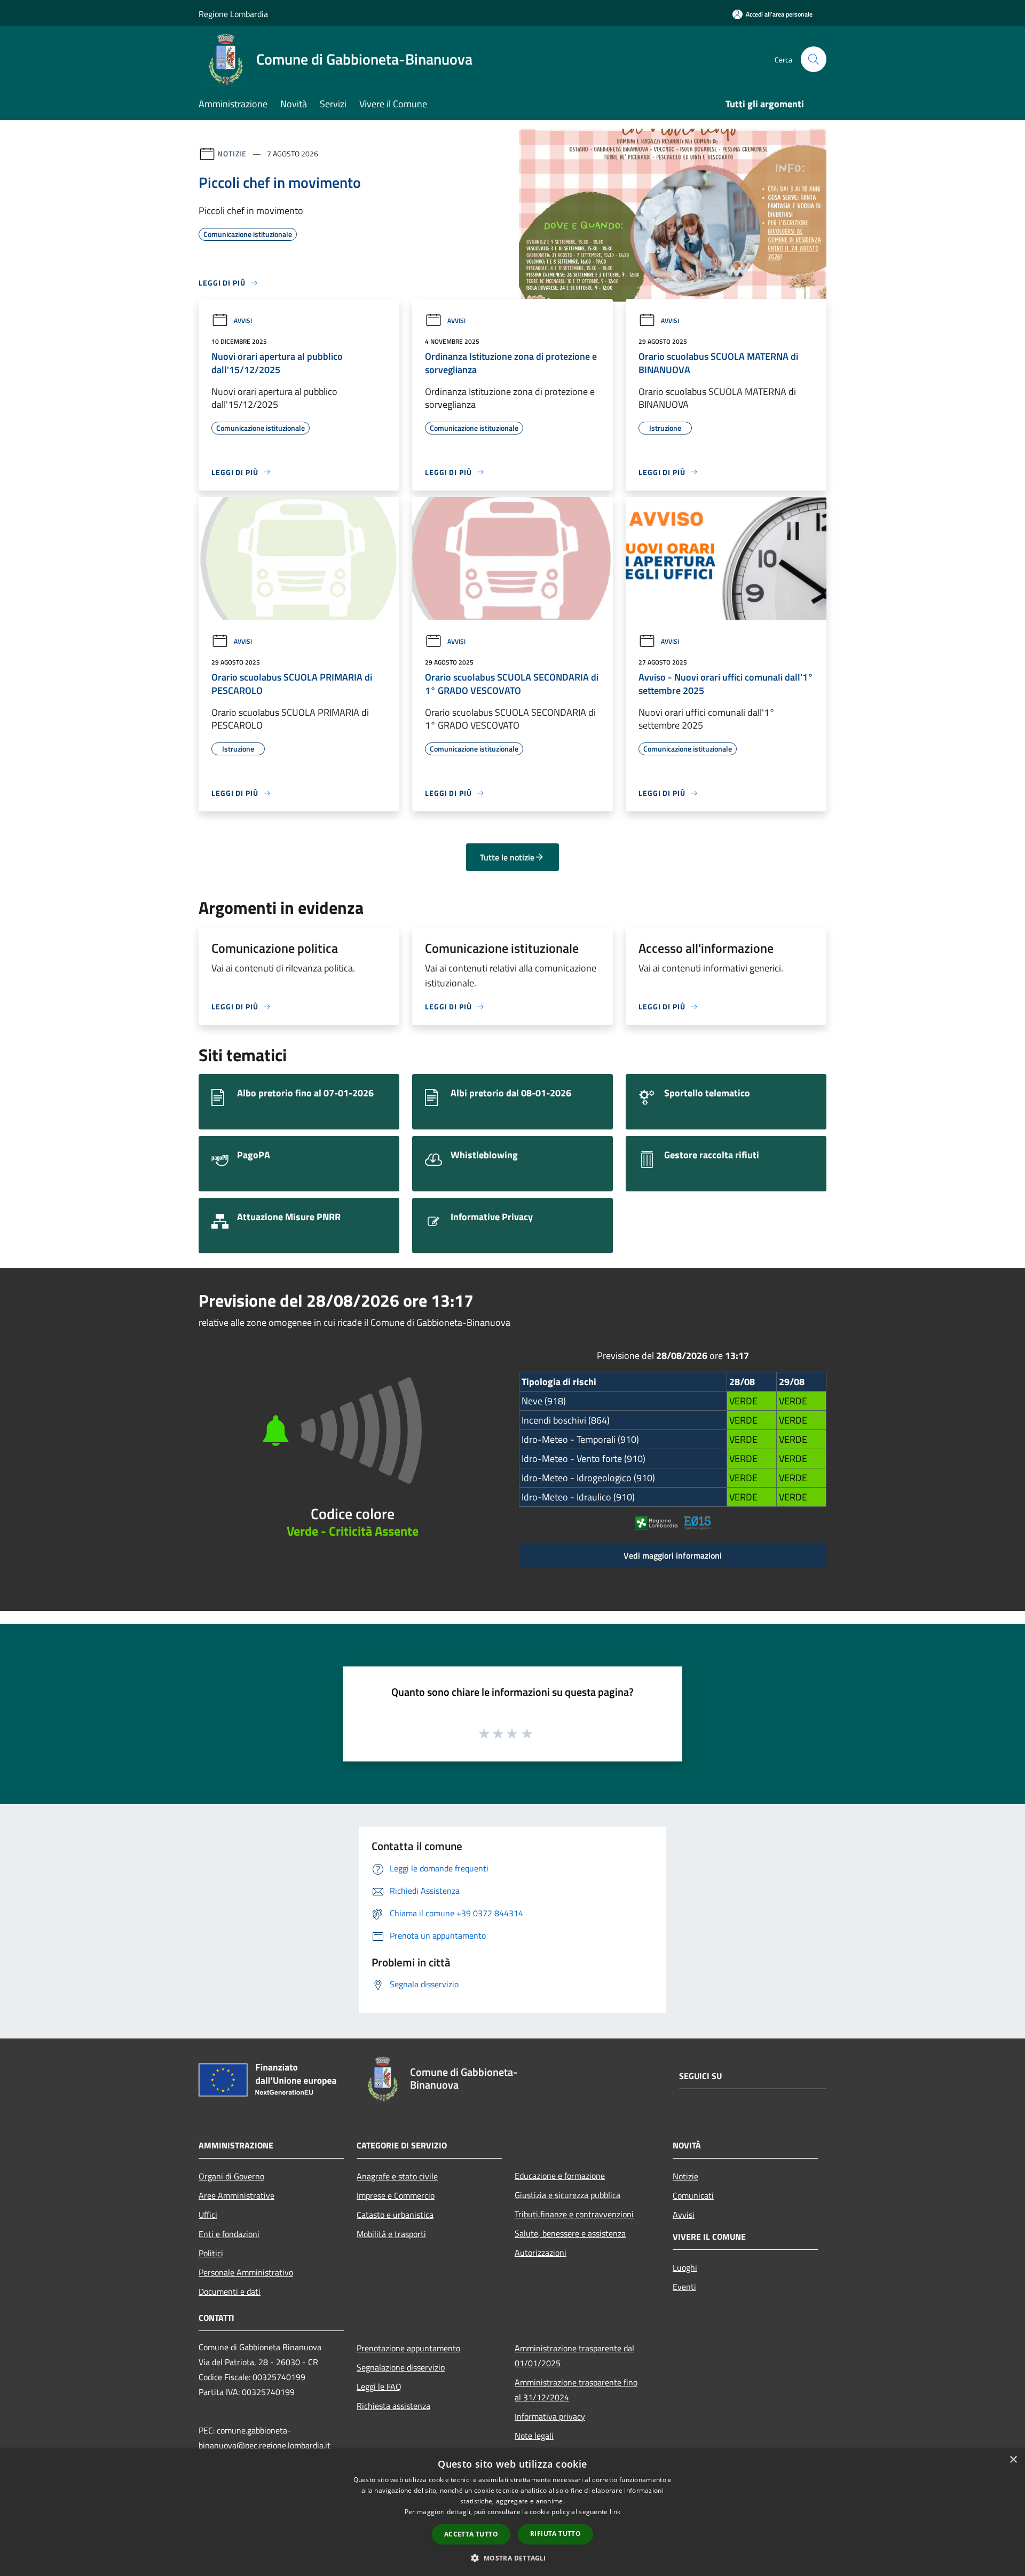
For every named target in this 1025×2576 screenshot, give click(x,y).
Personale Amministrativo (246, 2272)
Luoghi (685, 2267)
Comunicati (693, 2195)
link (615, 2512)
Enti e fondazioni (229, 2234)
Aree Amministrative (236, 2195)
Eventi (684, 2287)
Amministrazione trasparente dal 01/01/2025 (574, 2356)
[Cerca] (814, 59)
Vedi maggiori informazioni (673, 1555)
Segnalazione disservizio (401, 2367)
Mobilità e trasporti (391, 2234)
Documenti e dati (230, 2291)
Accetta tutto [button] (471, 2534)
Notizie (232, 153)
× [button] (1013, 2460)
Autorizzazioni (541, 2253)
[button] (512, 2558)
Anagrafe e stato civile (397, 2176)
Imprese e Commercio (396, 2195)
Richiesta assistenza (393, 2406)
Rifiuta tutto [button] (555, 2534)
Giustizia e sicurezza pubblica (567, 2195)
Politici (211, 2253)
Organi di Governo (231, 2176)
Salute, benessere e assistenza (570, 2233)
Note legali (534, 2436)
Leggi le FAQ (379, 2387)
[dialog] (512, 2512)
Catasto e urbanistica (395, 2215)
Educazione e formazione (560, 2176)
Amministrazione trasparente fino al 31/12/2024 (576, 2390)
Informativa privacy (550, 2416)
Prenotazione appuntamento (408, 2348)
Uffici (208, 2215)
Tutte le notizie (507, 857)
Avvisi (243, 321)
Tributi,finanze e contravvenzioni (574, 2214)
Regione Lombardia (233, 14)
